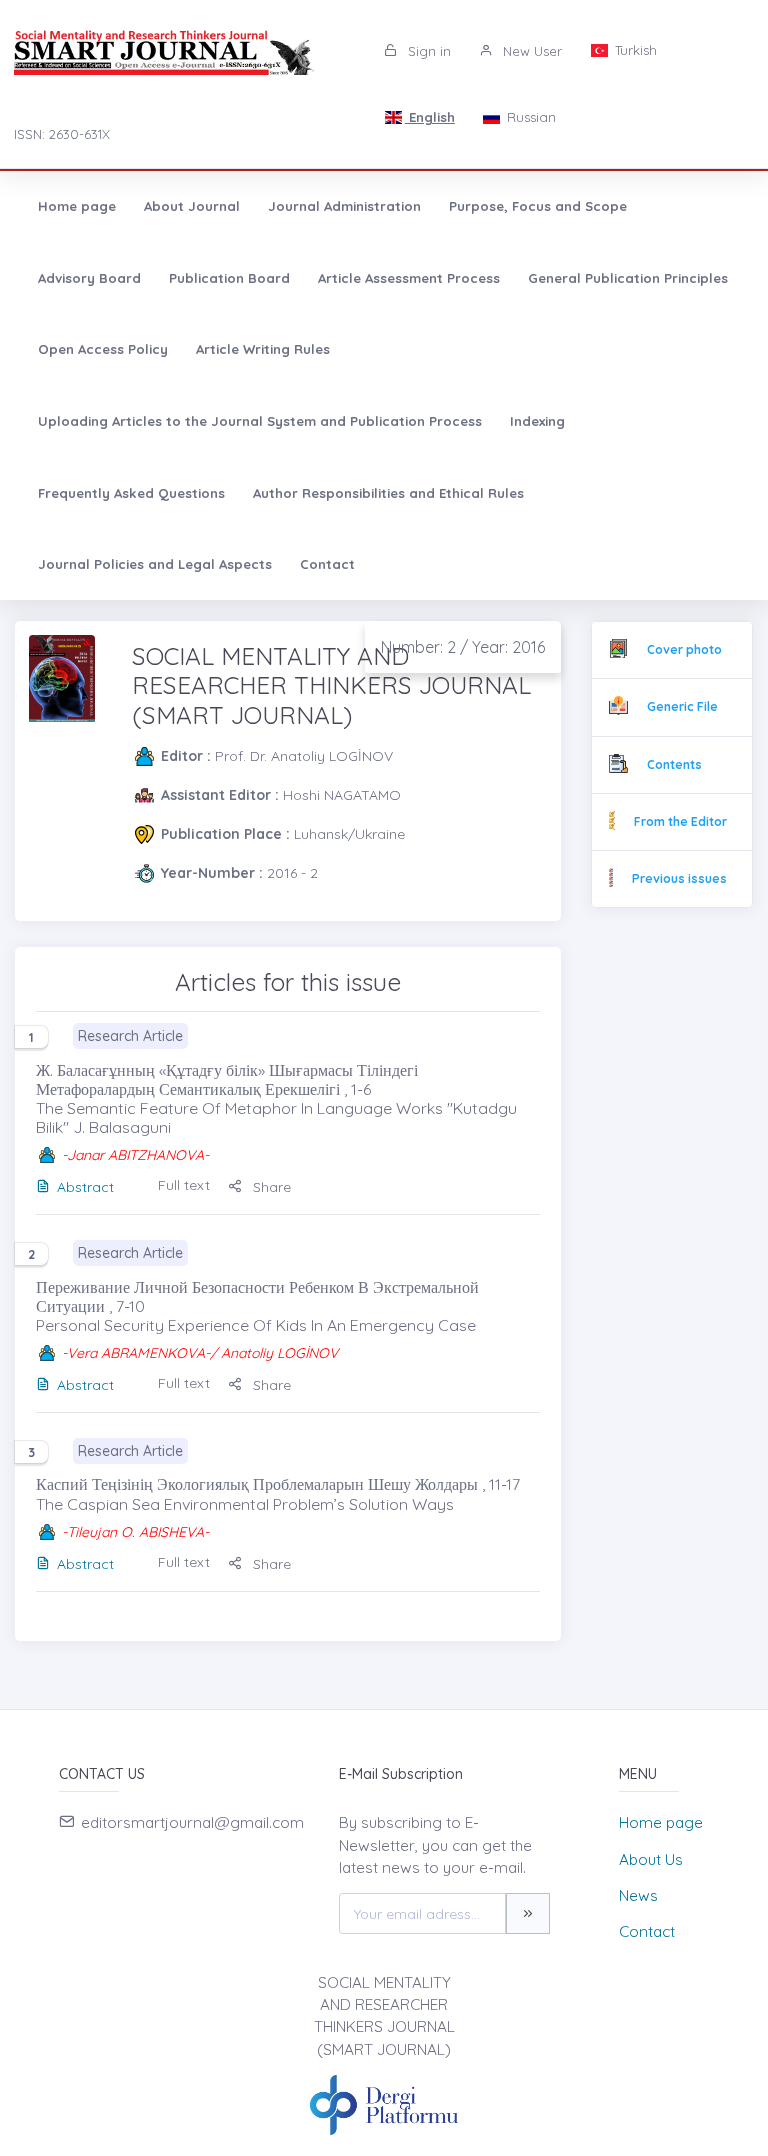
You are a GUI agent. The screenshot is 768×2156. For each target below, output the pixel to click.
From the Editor (680, 821)
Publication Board (229, 278)
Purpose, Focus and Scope (538, 206)
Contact (327, 564)
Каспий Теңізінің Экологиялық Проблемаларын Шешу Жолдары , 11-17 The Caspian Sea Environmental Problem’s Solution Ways (278, 1493)
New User (530, 51)
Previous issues (679, 878)
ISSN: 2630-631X (62, 134)
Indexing (537, 421)
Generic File (682, 706)
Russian (529, 117)
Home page (77, 206)
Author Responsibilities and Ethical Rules (388, 493)
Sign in (427, 51)
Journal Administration (344, 206)
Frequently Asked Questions (131, 493)
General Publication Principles (628, 278)
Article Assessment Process (409, 278)
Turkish (634, 50)
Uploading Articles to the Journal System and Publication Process (260, 421)
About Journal (192, 206)
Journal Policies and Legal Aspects (155, 564)
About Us (651, 1859)
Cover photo (684, 649)
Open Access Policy (103, 349)
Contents (674, 764)
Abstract (85, 1187)
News (638, 1895)
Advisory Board (89, 278)
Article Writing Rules (263, 349)
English (430, 117)
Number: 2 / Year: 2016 (463, 647)
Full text (184, 1185)
